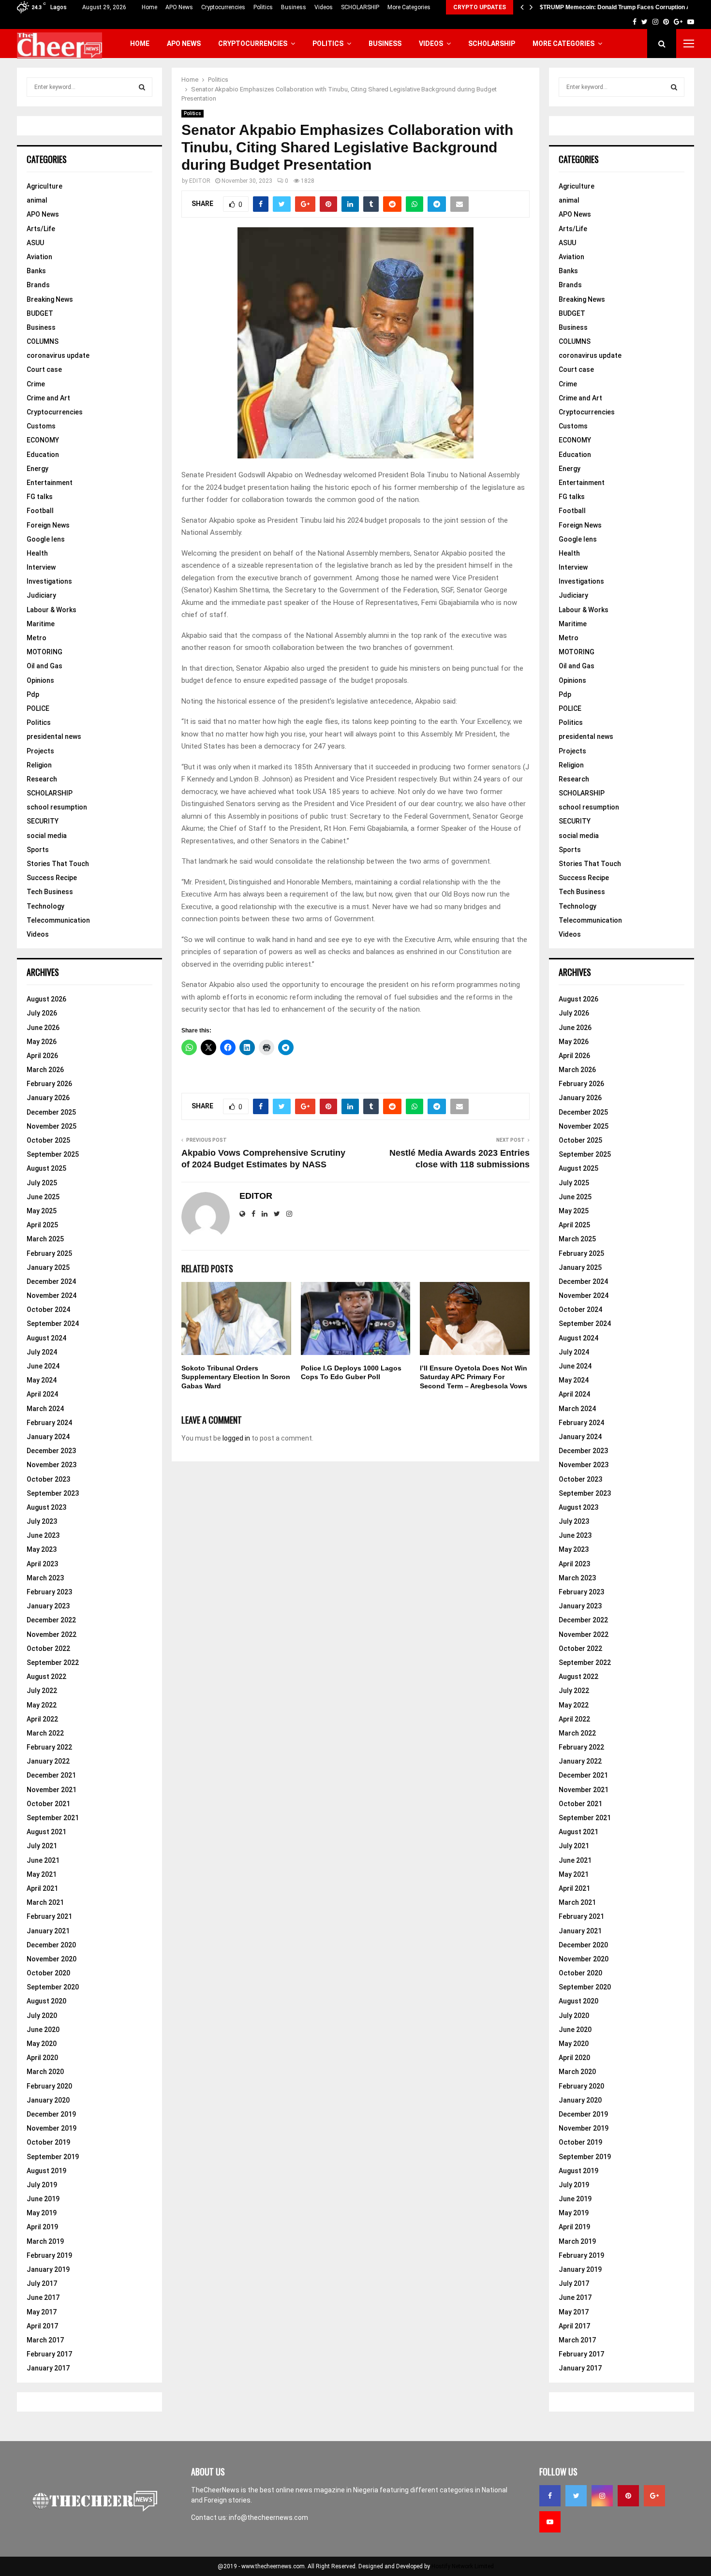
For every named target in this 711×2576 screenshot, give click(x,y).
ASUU (35, 243)
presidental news (54, 736)
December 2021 (51, 1775)
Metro (37, 638)
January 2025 (48, 1267)
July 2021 (42, 1846)
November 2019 (52, 2128)
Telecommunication (58, 920)
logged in (236, 1438)
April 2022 (42, 1719)
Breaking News (50, 299)
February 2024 (49, 1423)
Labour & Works (52, 610)
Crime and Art (48, 398)
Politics (263, 7)
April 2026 (42, 1056)
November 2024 (52, 1295)
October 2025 (48, 1140)
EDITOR (200, 181)
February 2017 (49, 2354)
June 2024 (43, 1366)
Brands (38, 285)
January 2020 (48, 2100)
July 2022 (42, 1691)
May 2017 (42, 2312)
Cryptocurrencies (223, 7)
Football (40, 511)
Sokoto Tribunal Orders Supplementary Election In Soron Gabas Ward (236, 1377)
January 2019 (48, 2269)
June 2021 (43, 1860)
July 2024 (42, 1352)
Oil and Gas (44, 666)
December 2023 (51, 1451)
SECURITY (43, 821)
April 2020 (42, 2058)
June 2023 (43, 1535)
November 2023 (52, 1465)
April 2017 (42, 2326)
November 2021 (52, 1790)
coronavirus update (58, 355)
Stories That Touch (58, 864)
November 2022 (52, 1634)
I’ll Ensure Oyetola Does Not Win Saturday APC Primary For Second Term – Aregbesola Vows (474, 1377)
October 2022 (48, 1649)
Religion (39, 765)
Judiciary (41, 595)
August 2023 (46, 1507)
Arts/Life (41, 229)
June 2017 (43, 2297)
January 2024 (48, 1437)
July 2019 (42, 2185)
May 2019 (42, 2213)
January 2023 (48, 1606)
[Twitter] (576, 2496)
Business (294, 7)
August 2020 (46, 2001)
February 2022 (49, 1747)
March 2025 (45, 1239)
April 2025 (42, 1225)
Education (43, 455)
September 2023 (53, 1493)
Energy (37, 469)
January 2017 (48, 2368)
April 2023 (42, 1564)
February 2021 (49, 1916)
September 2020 (53, 1987)
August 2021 (46, 1832)
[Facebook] (550, 2496)
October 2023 (48, 1479)
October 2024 (48, 1310)
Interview (41, 567)
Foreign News (48, 525)
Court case (44, 369)
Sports (38, 850)
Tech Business (50, 892)
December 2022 (51, 1620)
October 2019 (48, 2142)
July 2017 (42, 2283)
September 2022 (53, 1663)
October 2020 (48, 1973)
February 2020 (49, 2086)
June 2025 (43, 1197)
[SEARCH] (142, 87)
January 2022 (48, 1761)
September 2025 (53, 1154)
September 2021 (53, 1818)
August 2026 (46, 999)
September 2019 (53, 2157)
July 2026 (42, 1013)
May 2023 (42, 1549)
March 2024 (45, 1409)
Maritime (41, 624)
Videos (324, 7)
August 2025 (46, 1168)
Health (37, 553)
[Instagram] (602, 2496)
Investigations (49, 581)
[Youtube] (550, 2522)
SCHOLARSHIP (360, 7)
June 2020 (43, 2030)
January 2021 (48, 1931)
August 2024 (46, 1338)
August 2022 (46, 1677)
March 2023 (45, 1578)
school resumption (57, 807)
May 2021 (42, 1874)
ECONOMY (43, 440)
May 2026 (42, 1042)
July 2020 (42, 2016)
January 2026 (48, 1098)
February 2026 (49, 1084)
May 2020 (42, 2044)
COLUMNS (43, 341)
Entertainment (50, 483)
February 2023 (49, 1592)
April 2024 (42, 1394)
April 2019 (42, 2227)
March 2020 (45, 2072)
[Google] (654, 2496)
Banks (36, 271)
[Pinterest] (628, 2496)
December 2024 (51, 1281)
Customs (41, 426)
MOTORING (44, 652)
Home (149, 7)
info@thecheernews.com (268, 2517)
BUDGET (40, 313)
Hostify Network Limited (463, 2566)
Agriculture (44, 186)
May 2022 (42, 1705)
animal (37, 200)
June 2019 (43, 2199)
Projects (40, 751)
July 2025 (42, 1183)
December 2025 (51, 1112)
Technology (45, 906)
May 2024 (42, 1380)
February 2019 (49, 2255)
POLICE (38, 708)
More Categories (409, 7)
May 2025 (42, 1211)
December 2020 (51, 1945)
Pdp (33, 694)
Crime (36, 384)
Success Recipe (52, 878)
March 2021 (45, 1902)
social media (47, 836)
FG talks (40, 497)
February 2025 (49, 1253)
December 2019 (51, 2114)
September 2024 (53, 1324)
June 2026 (43, 1028)
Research (42, 779)
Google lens (46, 539)
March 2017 (45, 2340)
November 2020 (52, 1959)
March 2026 (45, 1070)
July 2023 (42, 1521)
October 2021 (48, 1804)
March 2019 (45, 2241)
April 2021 (42, 1888)
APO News (179, 7)
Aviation (39, 257)
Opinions (40, 680)
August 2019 (46, 2171)
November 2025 (52, 1126)
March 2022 (45, 1733)
